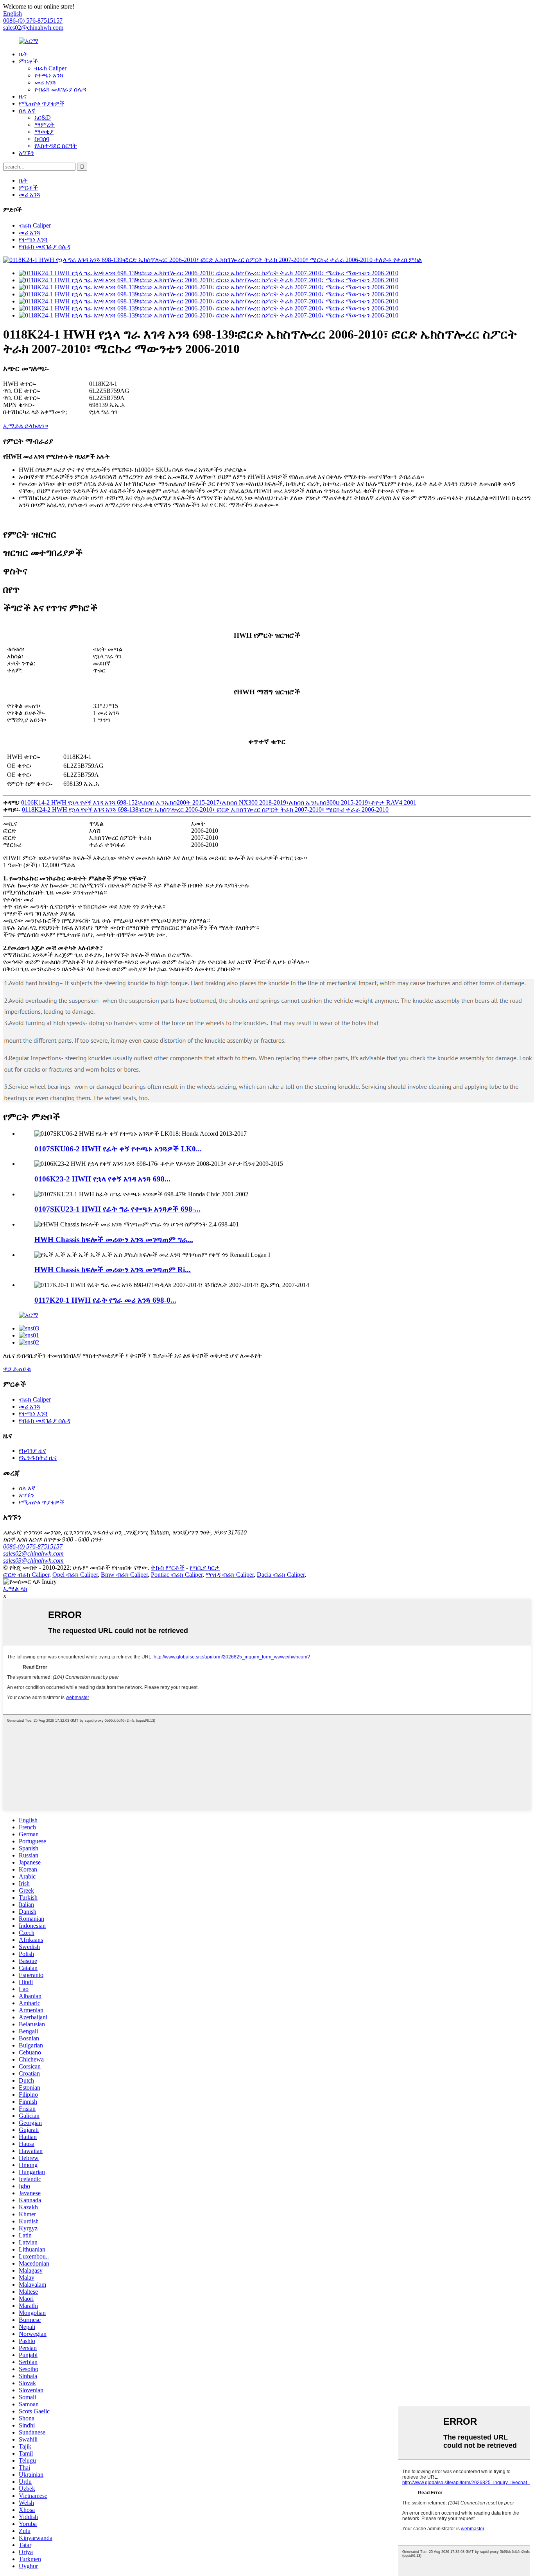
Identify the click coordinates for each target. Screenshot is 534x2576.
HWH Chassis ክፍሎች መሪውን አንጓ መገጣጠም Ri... (113, 1270)
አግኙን (26, 153)
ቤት (23, 54)
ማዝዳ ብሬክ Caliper (230, 1575)
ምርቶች (28, 61)
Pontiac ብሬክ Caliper (177, 1575)
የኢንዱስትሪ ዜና (38, 1458)
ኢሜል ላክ (15, 1589)
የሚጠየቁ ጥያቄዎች (42, 103)
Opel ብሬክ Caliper (75, 1575)
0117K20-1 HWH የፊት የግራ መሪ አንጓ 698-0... (105, 1300)
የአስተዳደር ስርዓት (56, 146)
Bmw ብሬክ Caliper (124, 1575)
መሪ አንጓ (45, 82)
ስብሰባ (42, 139)
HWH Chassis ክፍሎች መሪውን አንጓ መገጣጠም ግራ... (114, 1240)
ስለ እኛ (27, 110)
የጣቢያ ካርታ (205, 1568)
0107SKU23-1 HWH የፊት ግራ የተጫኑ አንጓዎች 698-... (117, 1209)
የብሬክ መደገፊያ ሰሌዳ (60, 89)
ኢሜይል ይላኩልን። (26, 426)
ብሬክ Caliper (50, 68)
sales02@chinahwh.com (33, 28)
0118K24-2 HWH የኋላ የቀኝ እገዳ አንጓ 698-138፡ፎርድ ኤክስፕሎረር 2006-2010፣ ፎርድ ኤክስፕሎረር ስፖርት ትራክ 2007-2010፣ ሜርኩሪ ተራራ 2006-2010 (205, 809)
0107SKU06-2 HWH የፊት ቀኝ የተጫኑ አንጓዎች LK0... (118, 1149)
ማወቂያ (44, 132)
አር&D (43, 117)
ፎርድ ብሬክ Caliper (26, 1575)
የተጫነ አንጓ (49, 75)
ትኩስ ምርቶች (168, 1568)
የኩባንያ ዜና (32, 1451)
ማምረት (45, 125)
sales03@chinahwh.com (33, 1560)
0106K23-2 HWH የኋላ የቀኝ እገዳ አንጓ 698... (102, 1179)
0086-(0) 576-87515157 (33, 1546)
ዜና (23, 96)
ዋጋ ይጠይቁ (17, 1369)
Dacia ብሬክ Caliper (281, 1575)
